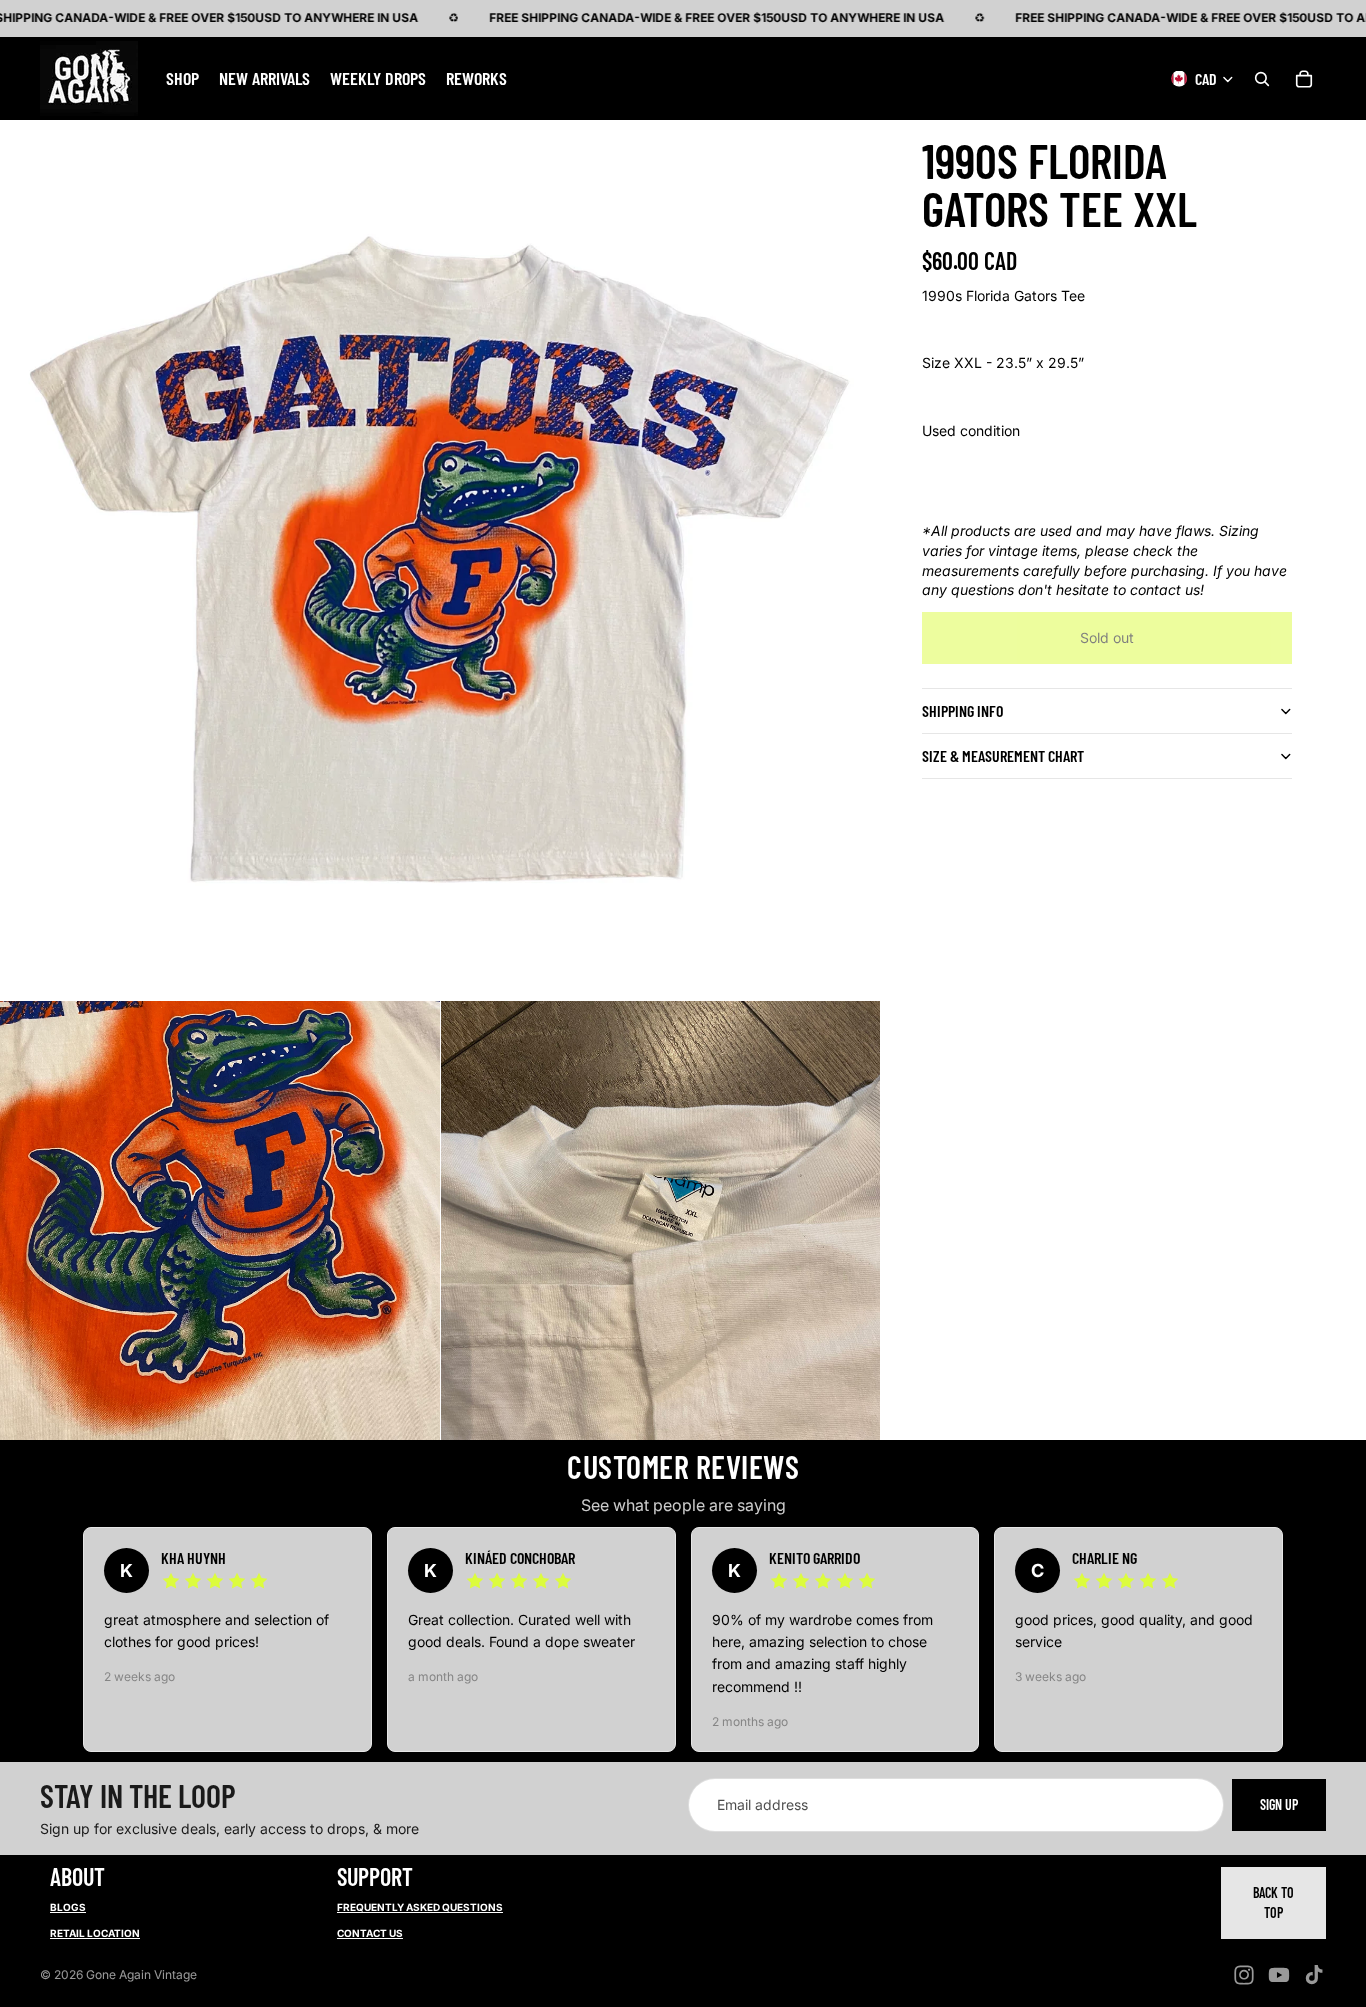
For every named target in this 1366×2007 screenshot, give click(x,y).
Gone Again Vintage (141, 1974)
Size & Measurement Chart (1003, 755)
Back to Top (1273, 1902)
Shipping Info (962, 710)
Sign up (1279, 1804)
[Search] (1262, 78)
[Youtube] (1279, 1975)
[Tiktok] (1314, 1975)
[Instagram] (1244, 1975)
